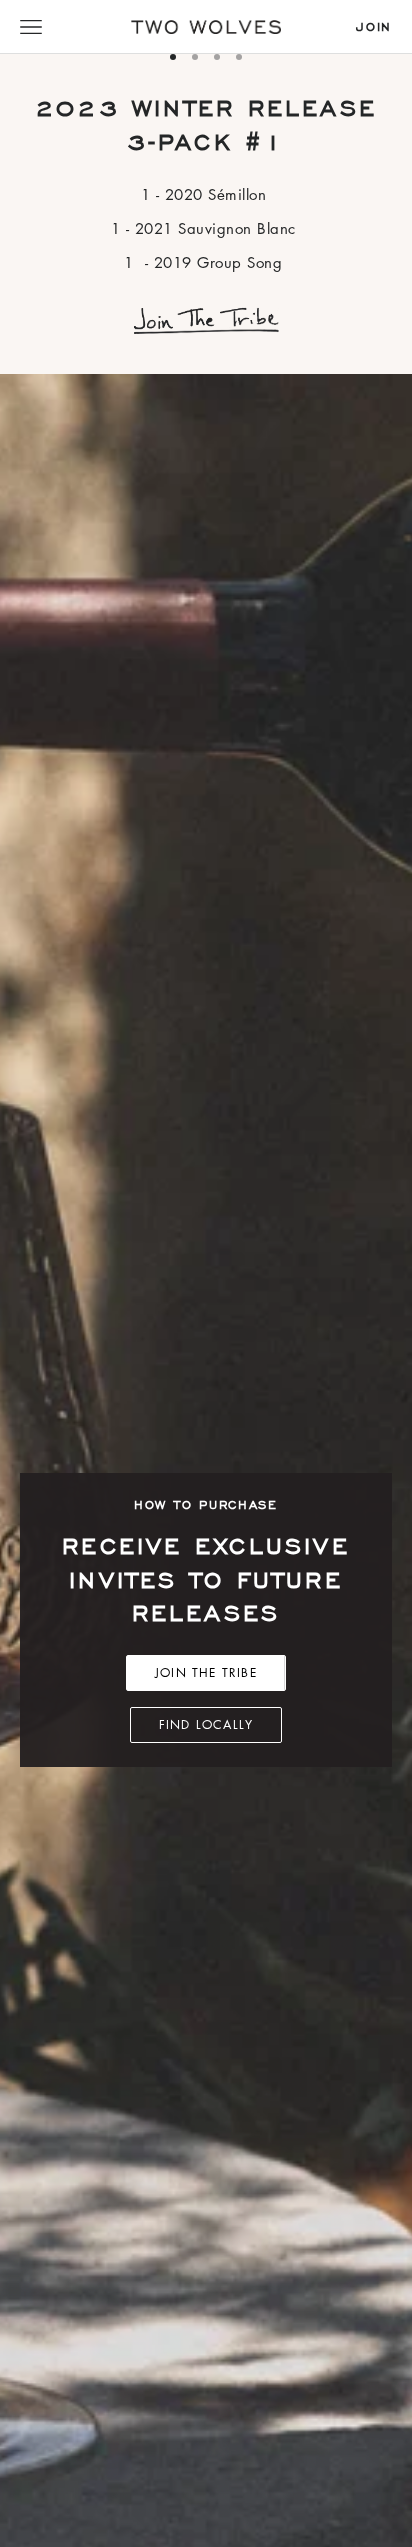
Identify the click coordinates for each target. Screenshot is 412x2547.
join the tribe (206, 1672)
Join (374, 27)
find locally (206, 1724)
